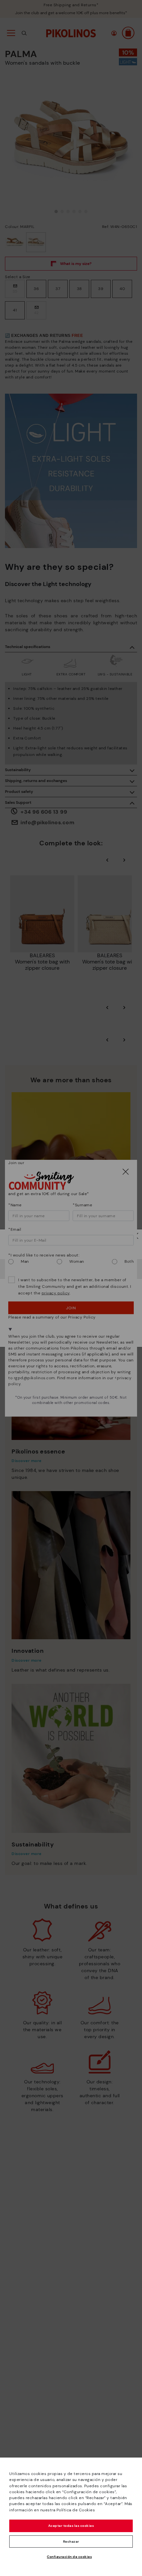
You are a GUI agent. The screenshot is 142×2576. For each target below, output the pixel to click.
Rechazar (71, 2542)
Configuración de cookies (69, 2557)
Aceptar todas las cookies (71, 2526)
